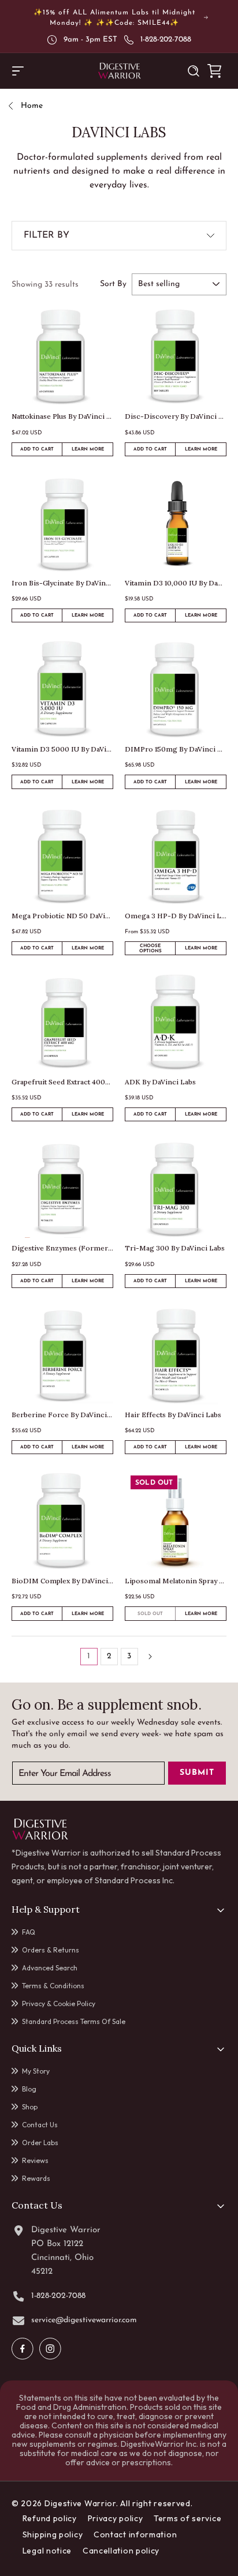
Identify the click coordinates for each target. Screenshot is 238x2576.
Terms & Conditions (53, 1986)
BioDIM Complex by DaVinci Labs (62, 1581)
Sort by (113, 284)
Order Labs (40, 2143)
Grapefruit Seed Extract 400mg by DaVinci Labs (62, 1082)
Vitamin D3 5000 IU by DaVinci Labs (62, 749)
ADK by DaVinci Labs (160, 1082)
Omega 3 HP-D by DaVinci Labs (176, 916)
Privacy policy (116, 2518)
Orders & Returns (51, 1950)
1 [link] (89, 1656)
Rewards (36, 2178)
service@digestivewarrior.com (84, 2320)
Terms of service (187, 2518)
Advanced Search (50, 1968)
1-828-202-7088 (166, 40)
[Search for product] (194, 71)
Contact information (135, 2534)
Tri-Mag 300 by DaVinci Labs (175, 1248)
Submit (197, 1773)
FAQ (29, 1932)
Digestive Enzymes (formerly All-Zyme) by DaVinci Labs (62, 1248)
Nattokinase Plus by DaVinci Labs (62, 416)
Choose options (150, 949)
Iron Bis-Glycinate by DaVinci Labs (62, 583)
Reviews (35, 2160)
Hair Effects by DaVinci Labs (173, 1415)
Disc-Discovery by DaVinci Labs (176, 416)
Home (32, 106)
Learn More (92, 451)
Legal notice (47, 2551)
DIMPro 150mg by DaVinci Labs (176, 749)
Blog (29, 2089)
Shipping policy (53, 2534)
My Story (36, 2071)
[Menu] (18, 71)
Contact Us (40, 2125)
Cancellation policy (121, 2551)
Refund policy (50, 2518)
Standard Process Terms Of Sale (74, 2021)
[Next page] (150, 1657)
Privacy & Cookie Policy (59, 2004)
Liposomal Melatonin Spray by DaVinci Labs (176, 1581)
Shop (30, 2107)
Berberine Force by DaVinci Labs (62, 1415)
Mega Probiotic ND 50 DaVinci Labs (62, 916)
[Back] (15, 106)
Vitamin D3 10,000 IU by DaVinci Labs (176, 583)
